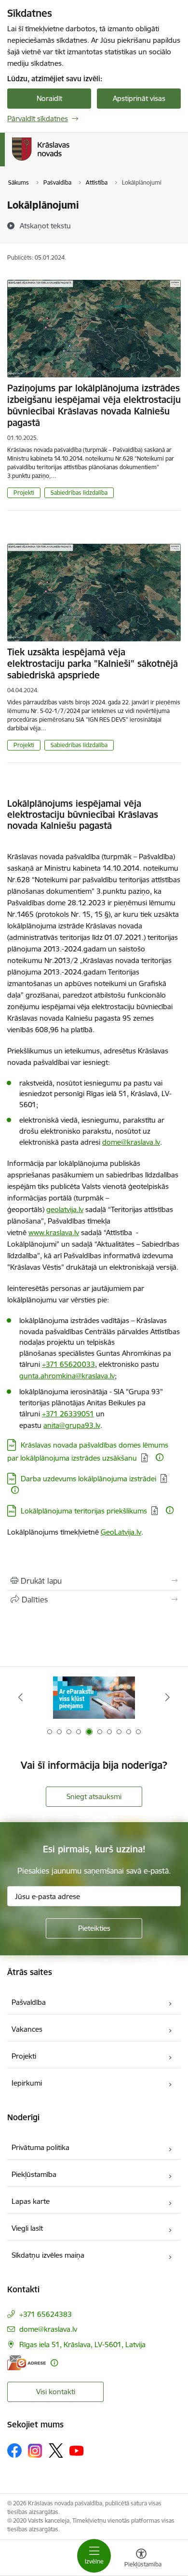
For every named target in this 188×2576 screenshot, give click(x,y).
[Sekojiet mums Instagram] (35, 2451)
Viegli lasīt (27, 2228)
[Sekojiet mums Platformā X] (56, 2451)
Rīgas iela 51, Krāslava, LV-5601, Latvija (82, 2345)
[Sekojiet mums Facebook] (14, 2451)
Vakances (27, 2029)
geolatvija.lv (65, 1209)
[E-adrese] (27, 2363)
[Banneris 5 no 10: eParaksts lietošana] (94, 1697)
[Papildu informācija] (160, 1457)
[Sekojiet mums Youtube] (77, 2450)
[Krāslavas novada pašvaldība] (69, 161)
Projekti (24, 493)
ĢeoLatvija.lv (121, 1532)
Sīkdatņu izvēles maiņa (48, 2255)
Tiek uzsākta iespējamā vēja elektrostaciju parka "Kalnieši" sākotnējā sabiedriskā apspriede (93, 663)
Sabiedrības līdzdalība (79, 493)
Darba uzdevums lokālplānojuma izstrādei (88, 1479)
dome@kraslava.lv (131, 1142)
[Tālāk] (167, 1697)
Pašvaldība (29, 2002)
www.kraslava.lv (54, 1232)
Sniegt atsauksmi (94, 1796)
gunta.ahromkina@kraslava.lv (67, 1376)
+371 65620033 (68, 1364)
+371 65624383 (46, 2314)
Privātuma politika (40, 2147)
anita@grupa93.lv (72, 1425)
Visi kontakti (56, 2392)
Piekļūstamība (34, 2174)
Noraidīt (49, 98)
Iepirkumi (27, 2083)
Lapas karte (31, 2201)
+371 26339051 (68, 1414)
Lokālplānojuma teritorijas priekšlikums (84, 1511)
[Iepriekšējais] (21, 1697)
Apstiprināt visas (139, 98)
